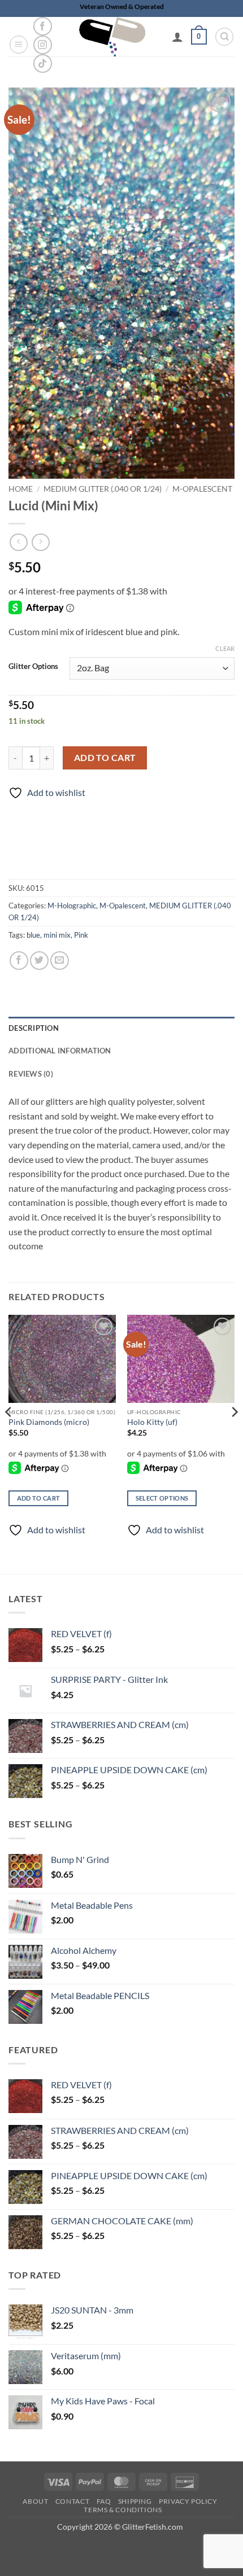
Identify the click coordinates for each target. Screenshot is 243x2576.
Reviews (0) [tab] (31, 1074)
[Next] (234, 1435)
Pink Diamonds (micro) (49, 1422)
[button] (19, 45)
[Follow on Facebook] (43, 26)
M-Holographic (72, 906)
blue (33, 935)
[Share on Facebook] (19, 961)
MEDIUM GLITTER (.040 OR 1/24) (103, 489)
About (35, 2501)
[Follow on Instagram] (43, 45)
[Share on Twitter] (39, 961)
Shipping (135, 2501)
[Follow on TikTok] (43, 64)
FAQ (104, 2501)
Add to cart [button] (39, 1498)
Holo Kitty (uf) (152, 1422)
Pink (81, 935)
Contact (72, 2501)
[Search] (224, 37)
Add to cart (105, 758)
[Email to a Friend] (60, 961)
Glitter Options (33, 667)
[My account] (177, 37)
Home (21, 489)
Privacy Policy (188, 2501)
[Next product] (18, 542)
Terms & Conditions (123, 2510)
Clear (225, 648)
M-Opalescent (202, 489)
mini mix (57, 935)
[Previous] (9, 1435)
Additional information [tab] (60, 1051)
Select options (162, 1498)
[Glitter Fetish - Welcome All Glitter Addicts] (112, 37)
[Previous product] (40, 542)
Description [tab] (34, 1028)
